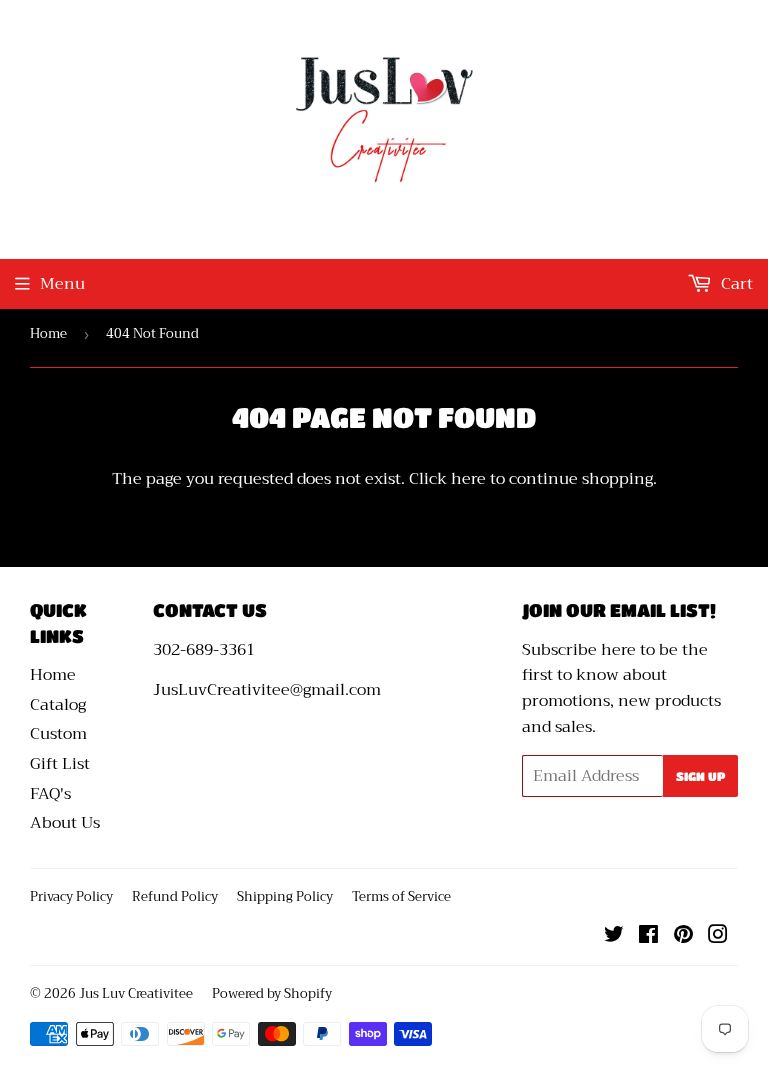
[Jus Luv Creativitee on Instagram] (718, 937)
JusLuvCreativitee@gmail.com (267, 690)
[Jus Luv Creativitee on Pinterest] (683, 937)
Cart (735, 284)
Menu (62, 284)
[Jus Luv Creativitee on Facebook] (648, 937)
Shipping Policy (285, 896)
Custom (58, 734)
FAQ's (50, 794)
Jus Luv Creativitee (136, 993)
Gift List (60, 764)
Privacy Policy (71, 896)
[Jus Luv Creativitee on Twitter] (614, 937)
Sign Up (700, 776)
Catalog (58, 705)
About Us (65, 823)
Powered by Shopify (272, 993)
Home (48, 333)
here (468, 479)
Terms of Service (401, 896)
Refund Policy (175, 896)
